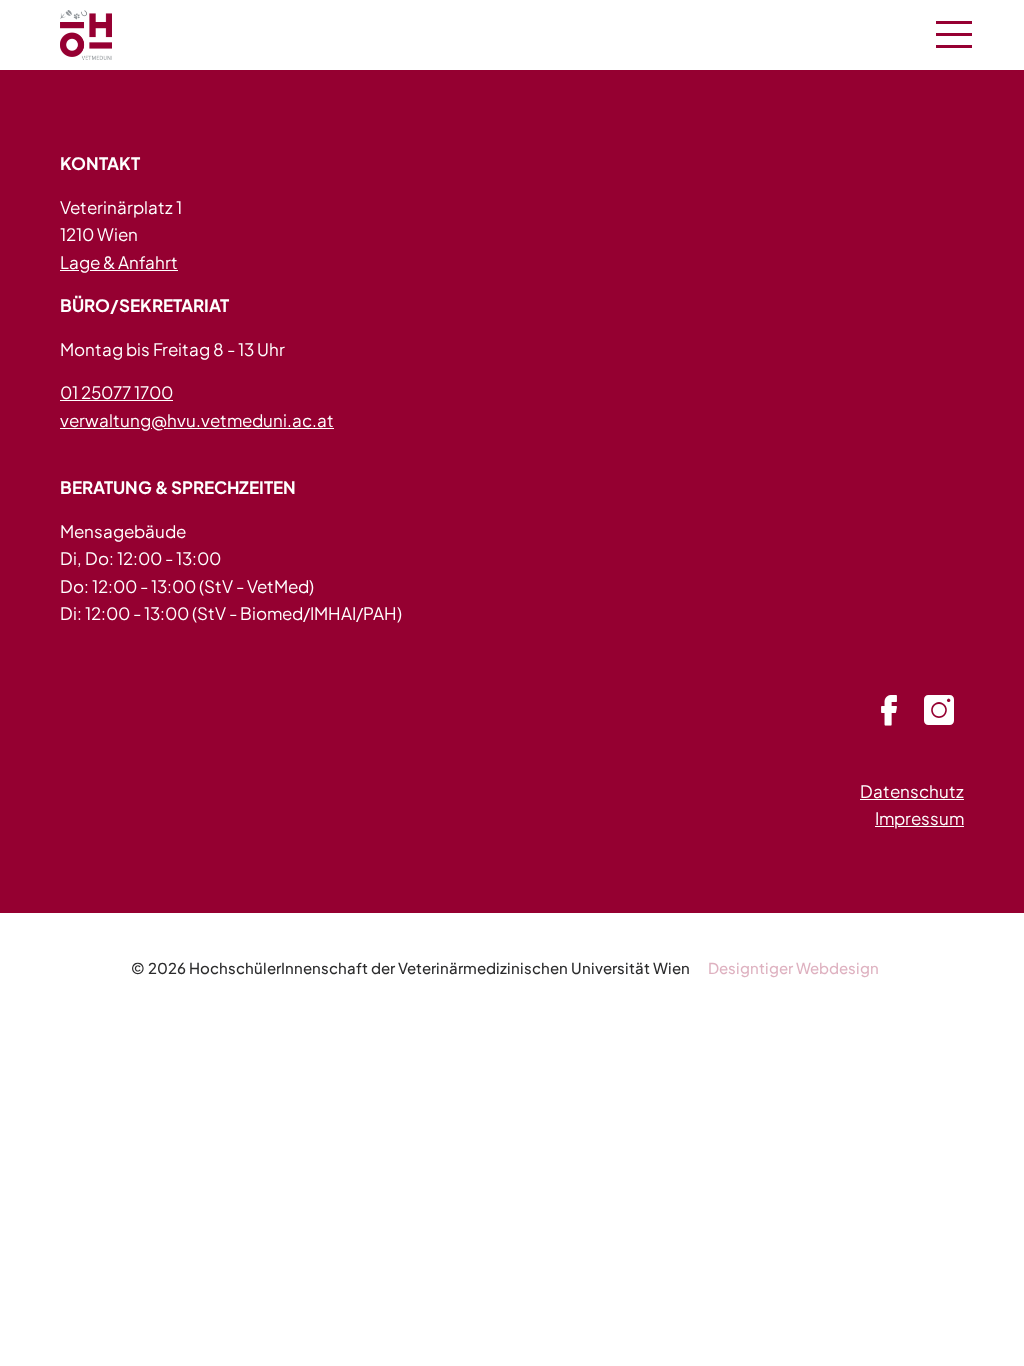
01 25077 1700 (116, 392)
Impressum (919, 818)
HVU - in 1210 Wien (110, 35)
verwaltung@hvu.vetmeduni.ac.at (197, 420)
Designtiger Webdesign (793, 967)
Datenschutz (912, 791)
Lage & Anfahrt (119, 262)
